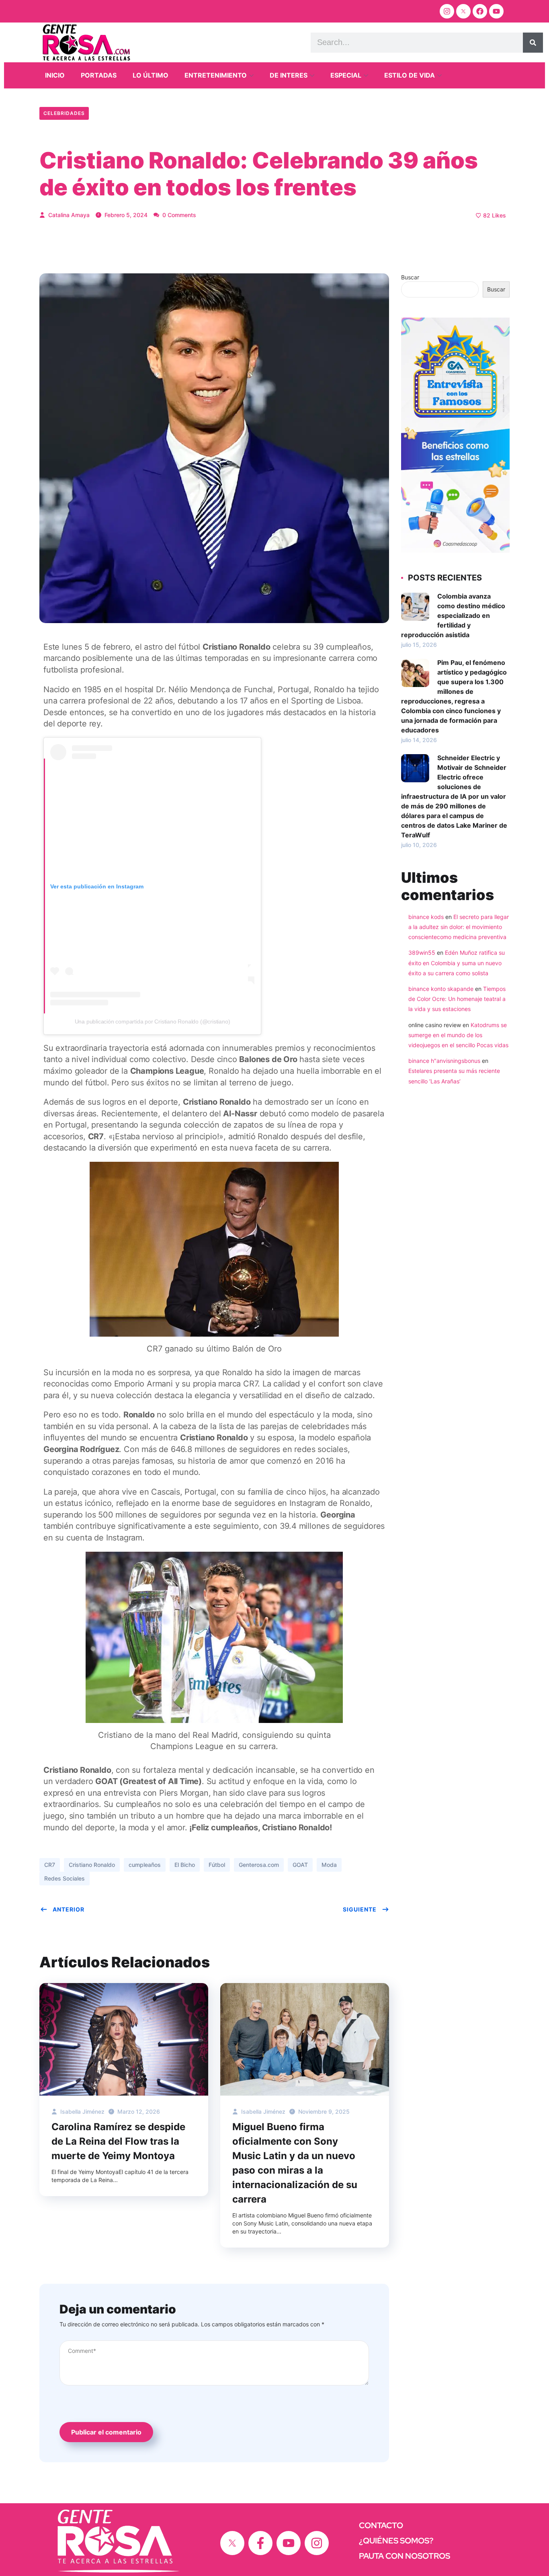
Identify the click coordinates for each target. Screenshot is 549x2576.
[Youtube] (496, 11)
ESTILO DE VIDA (410, 75)
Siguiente (360, 1909)
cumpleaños (145, 1865)
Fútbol (217, 1865)
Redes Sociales (65, 1878)
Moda (329, 1865)
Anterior (69, 1909)
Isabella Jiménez (82, 2111)
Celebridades (64, 113)
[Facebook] (480, 11)
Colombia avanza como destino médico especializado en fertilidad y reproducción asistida (453, 615)
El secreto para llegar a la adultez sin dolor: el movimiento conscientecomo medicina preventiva (459, 927)
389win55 (422, 953)
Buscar (410, 277)
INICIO (55, 75)
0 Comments (178, 215)
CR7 (50, 1865)
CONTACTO (381, 2525)
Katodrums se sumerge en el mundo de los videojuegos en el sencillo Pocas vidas (458, 1035)
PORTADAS (99, 75)
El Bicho (185, 1865)
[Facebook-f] (260, 2543)
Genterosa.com (259, 1865)
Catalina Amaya (68, 215)
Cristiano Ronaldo (92, 1865)
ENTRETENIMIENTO (216, 75)
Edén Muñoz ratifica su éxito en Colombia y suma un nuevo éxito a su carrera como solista (457, 963)
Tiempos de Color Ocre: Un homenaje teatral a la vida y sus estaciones (457, 999)
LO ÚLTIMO (151, 75)
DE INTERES (289, 75)
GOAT (300, 1865)
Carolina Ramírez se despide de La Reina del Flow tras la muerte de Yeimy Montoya (118, 2141)
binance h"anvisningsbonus (444, 1061)
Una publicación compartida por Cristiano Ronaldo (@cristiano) (153, 1021)
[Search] (533, 43)
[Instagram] (447, 11)
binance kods (426, 917)
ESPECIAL (346, 75)
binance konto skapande (441, 989)
